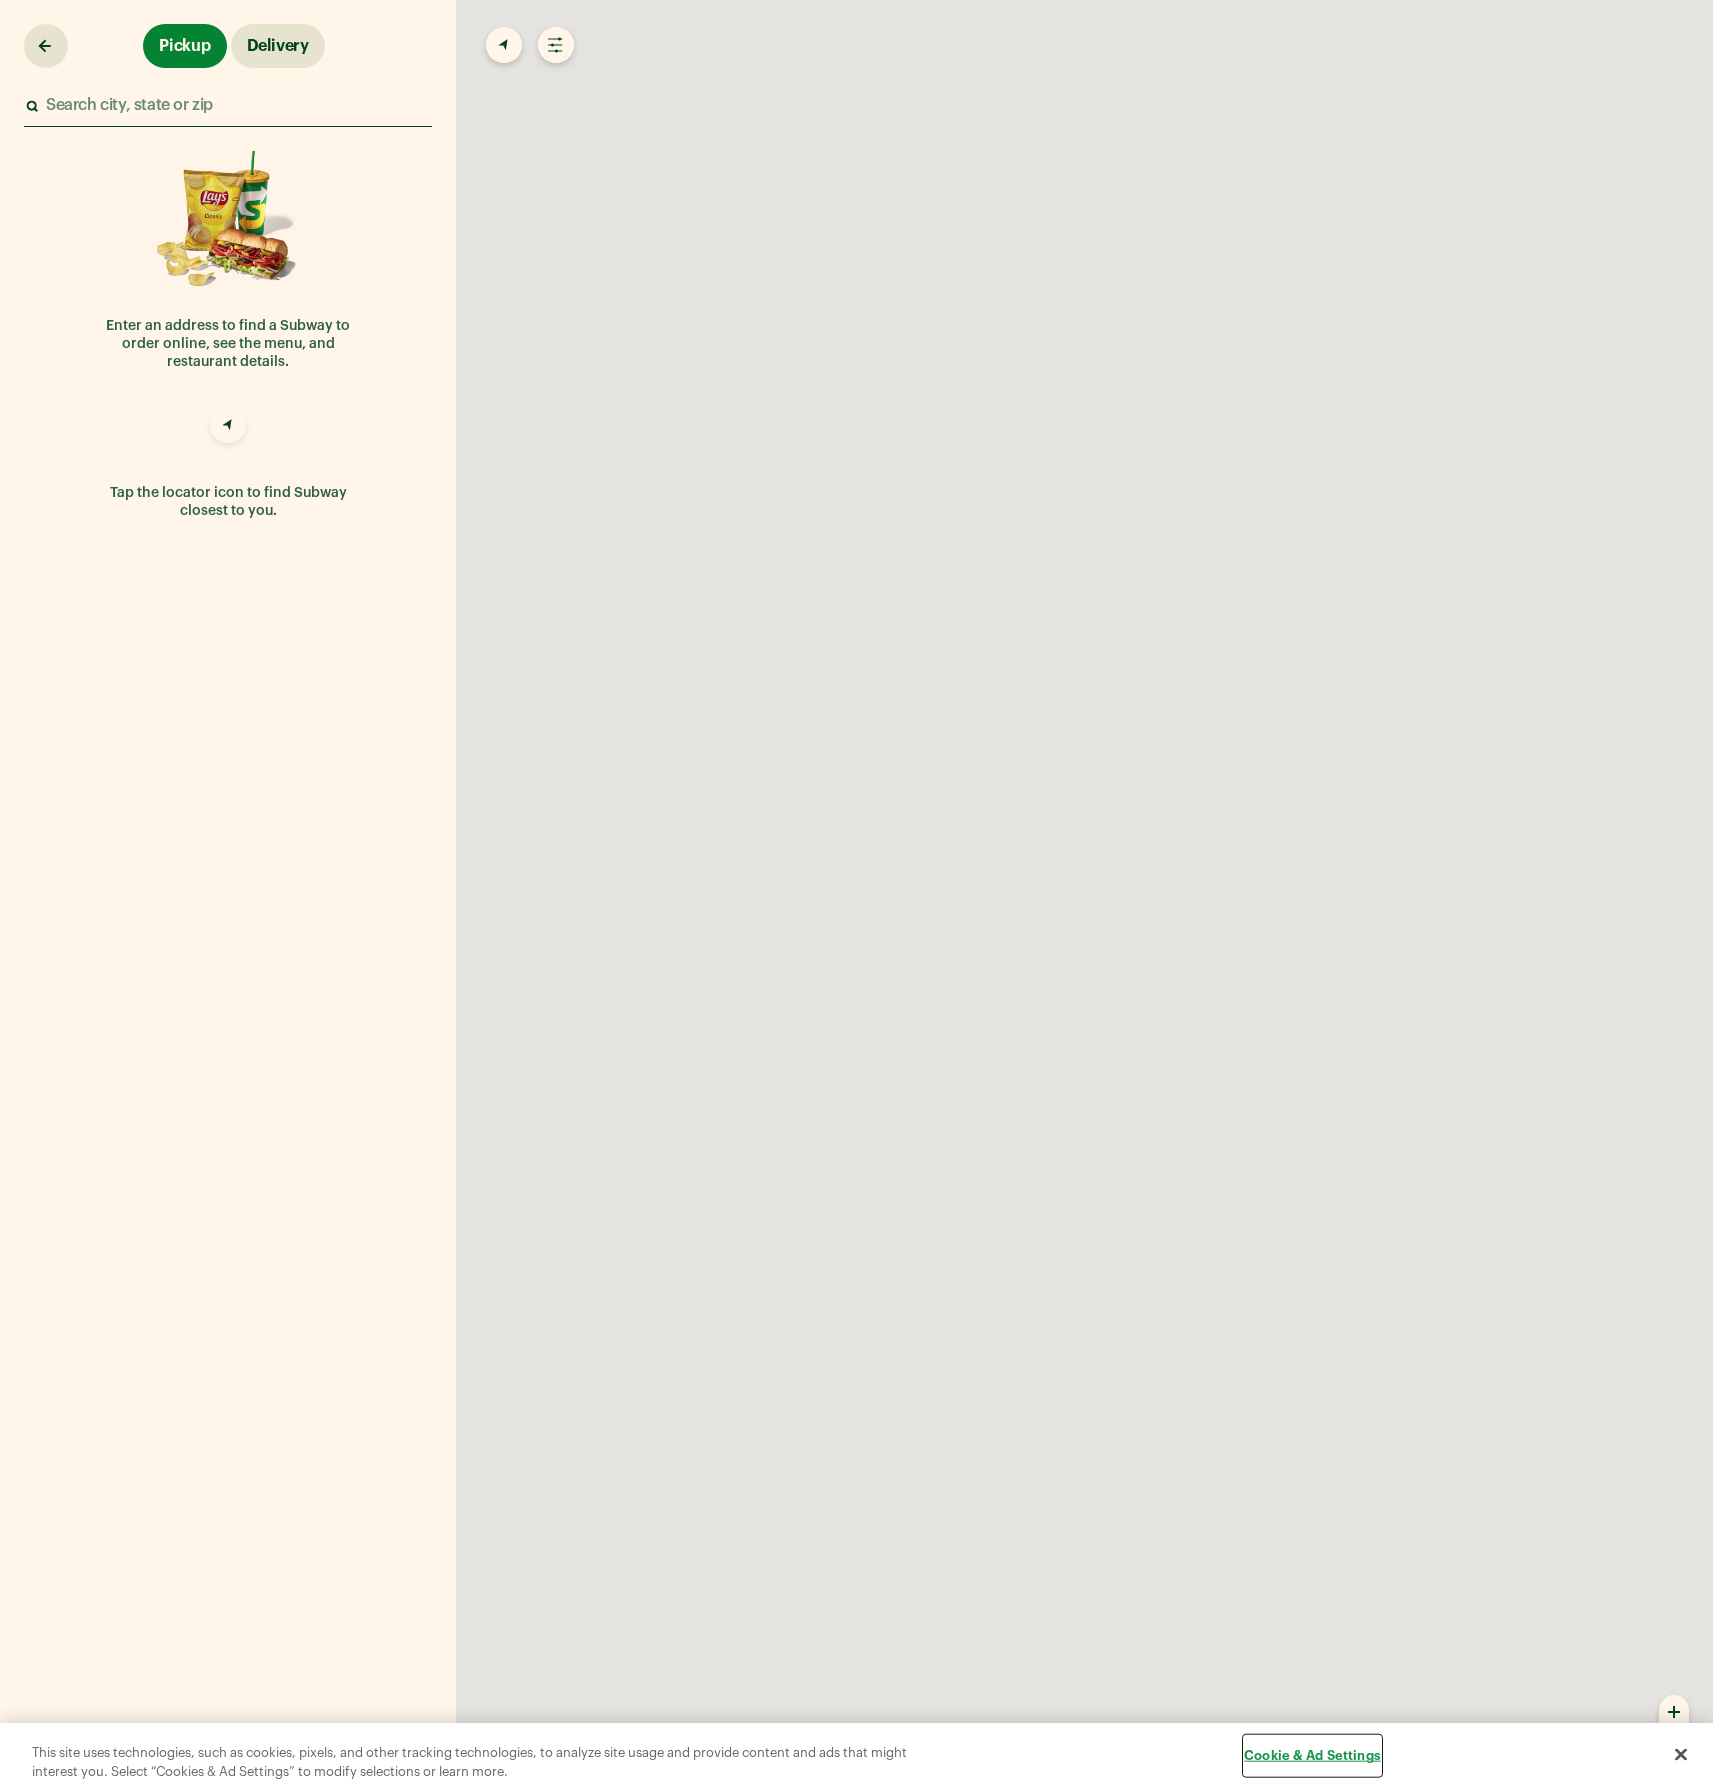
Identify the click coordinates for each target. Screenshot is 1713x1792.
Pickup (185, 46)
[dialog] (856, 1757)
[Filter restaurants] (554, 46)
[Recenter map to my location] (502, 46)
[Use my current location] (228, 428)
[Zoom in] (1674, 1711)
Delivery (278, 46)
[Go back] (46, 46)
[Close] (1681, 1755)
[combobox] (227, 105)
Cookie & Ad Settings (1312, 1755)
